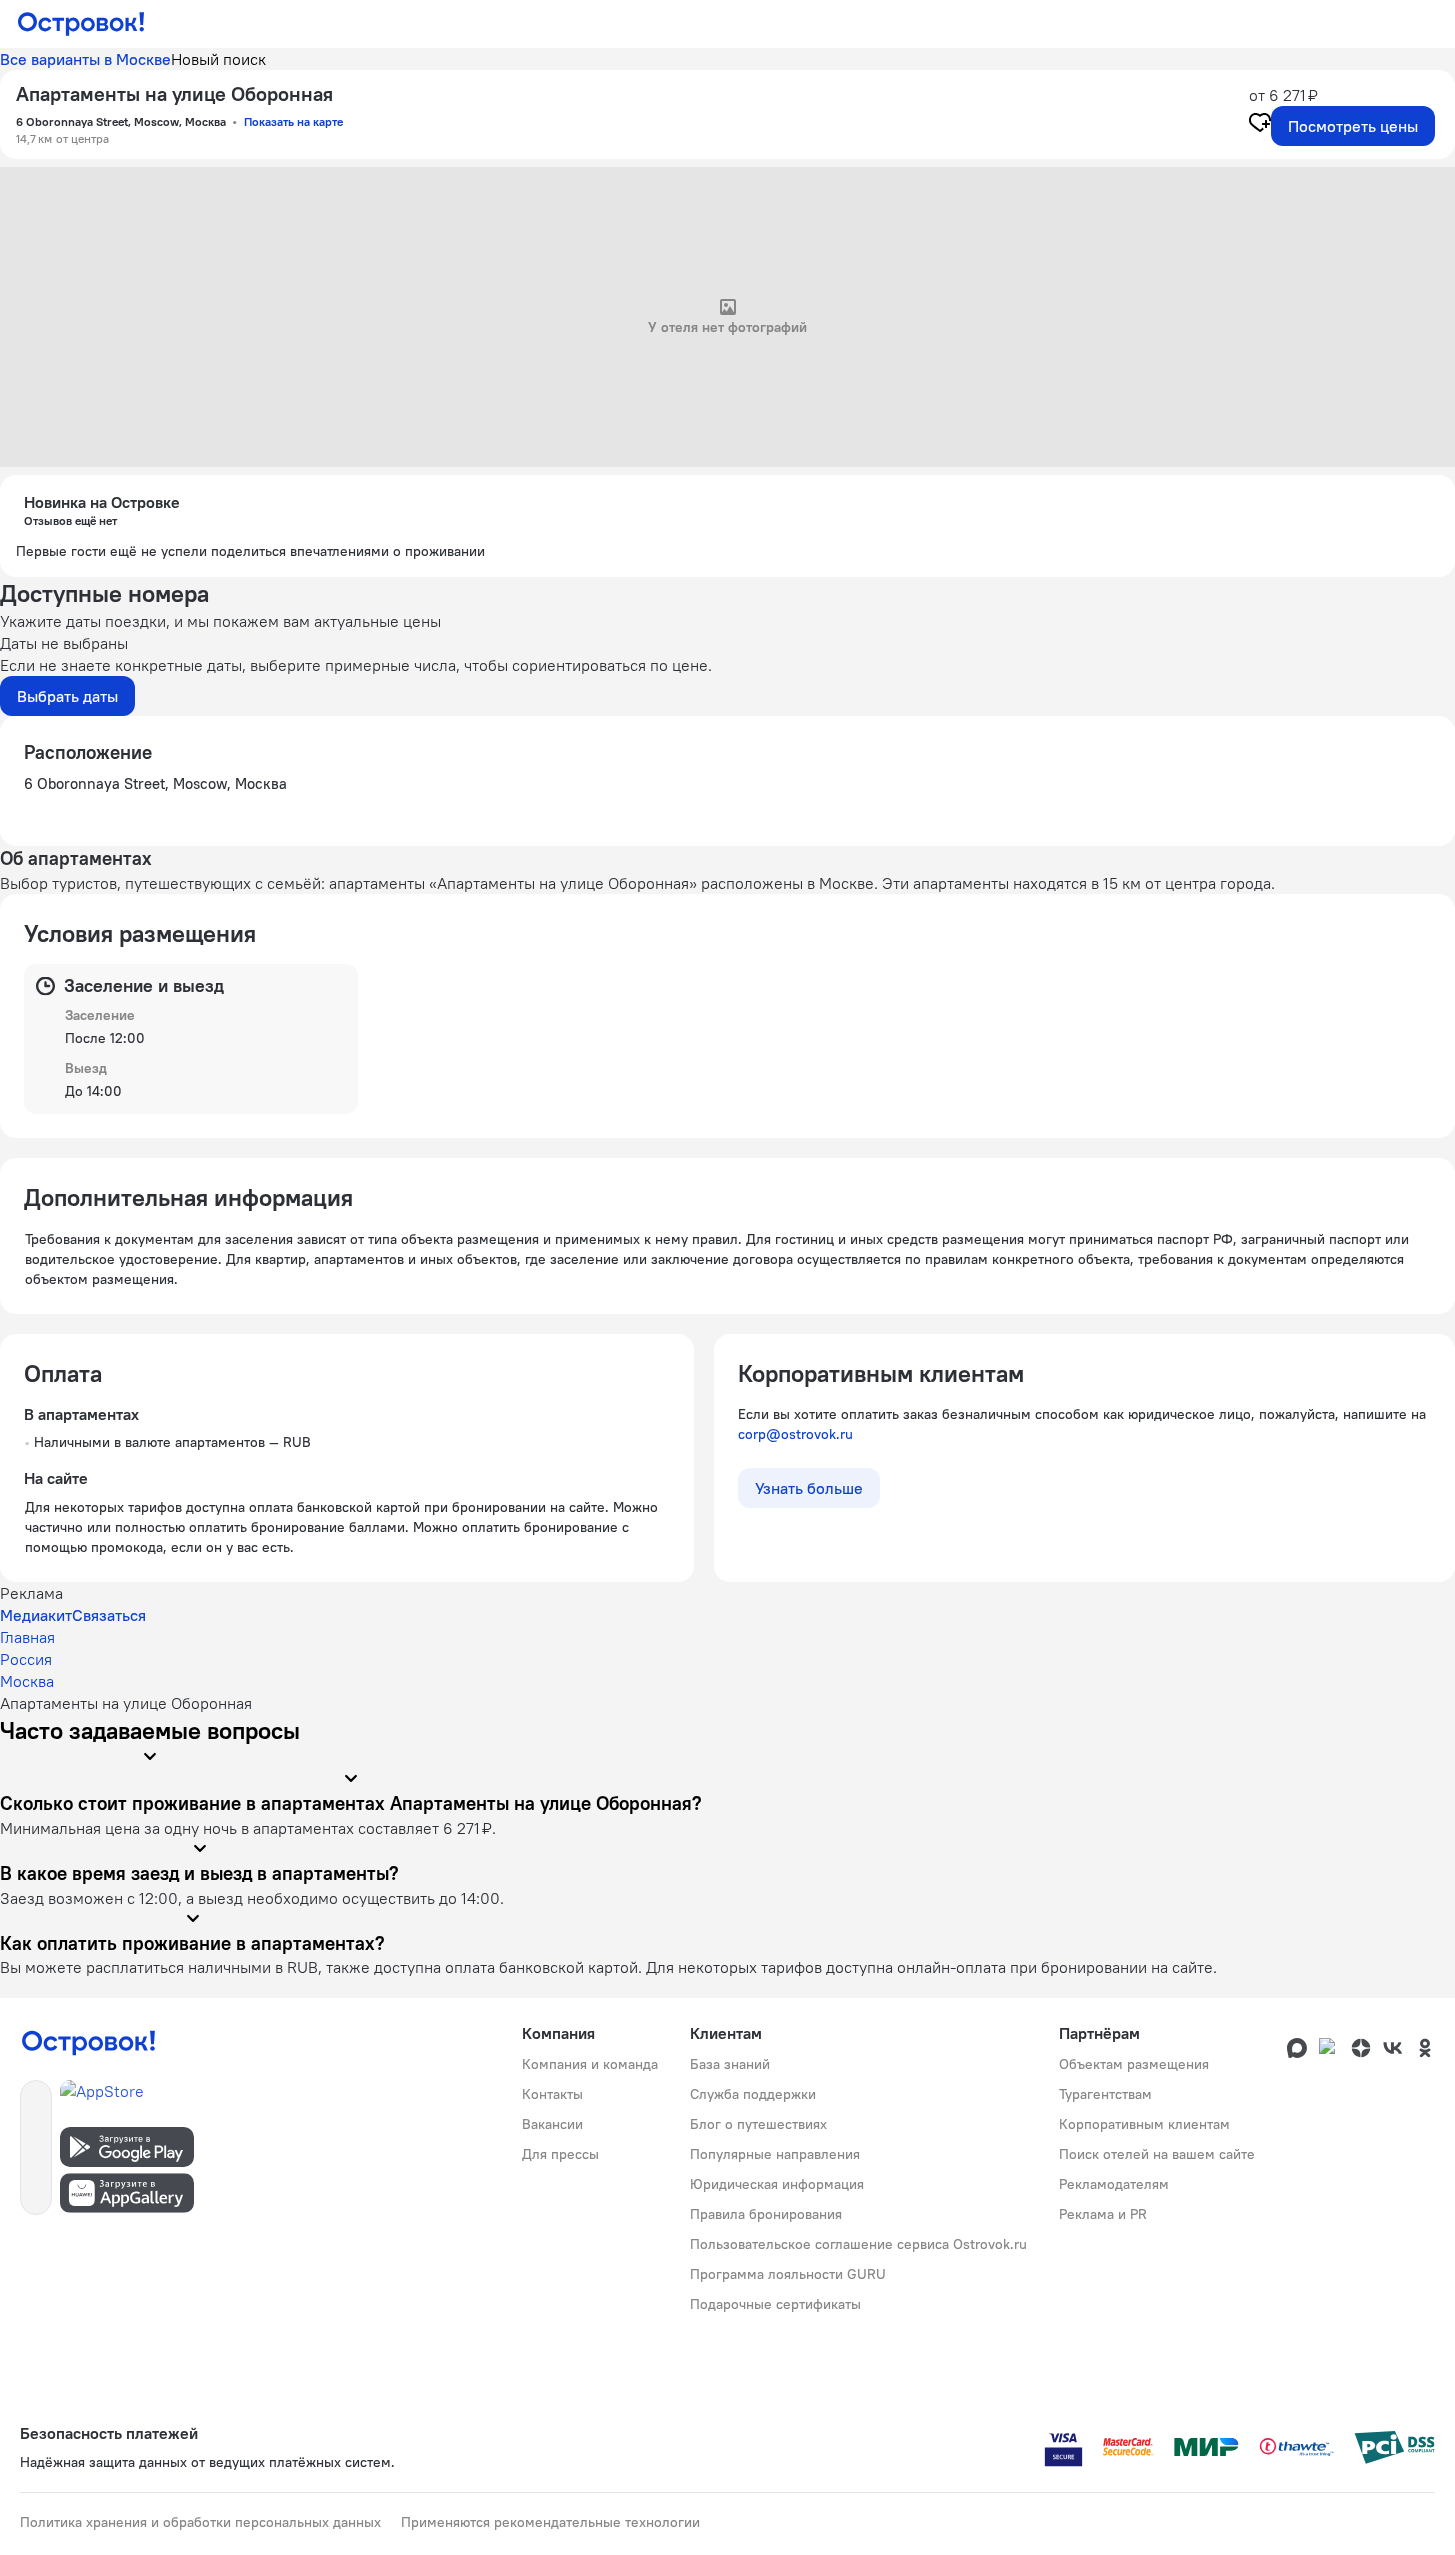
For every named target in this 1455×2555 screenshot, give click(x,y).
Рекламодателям (1114, 2184)
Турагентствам (1105, 2094)
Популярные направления (775, 2154)
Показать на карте (293, 121)
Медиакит (36, 1615)
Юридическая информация (777, 2184)
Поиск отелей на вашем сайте (1157, 2154)
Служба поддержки (753, 2094)
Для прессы (560, 2154)
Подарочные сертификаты (775, 2304)
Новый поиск (218, 59)
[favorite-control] (1260, 125)
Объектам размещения (1134, 2064)
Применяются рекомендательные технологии (550, 2522)
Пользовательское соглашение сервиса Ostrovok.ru (858, 2244)
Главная (27, 1637)
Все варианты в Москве (85, 59)
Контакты (552, 2094)
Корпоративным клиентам (1144, 2124)
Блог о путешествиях (758, 2124)
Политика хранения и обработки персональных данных (200, 2522)
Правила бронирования (766, 2214)
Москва (27, 1681)
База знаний (730, 2064)
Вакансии (552, 2124)
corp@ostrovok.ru (795, 1434)
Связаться (109, 1615)
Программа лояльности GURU (788, 2274)
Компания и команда (590, 2064)
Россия (26, 1659)
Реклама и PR (1103, 2214)
